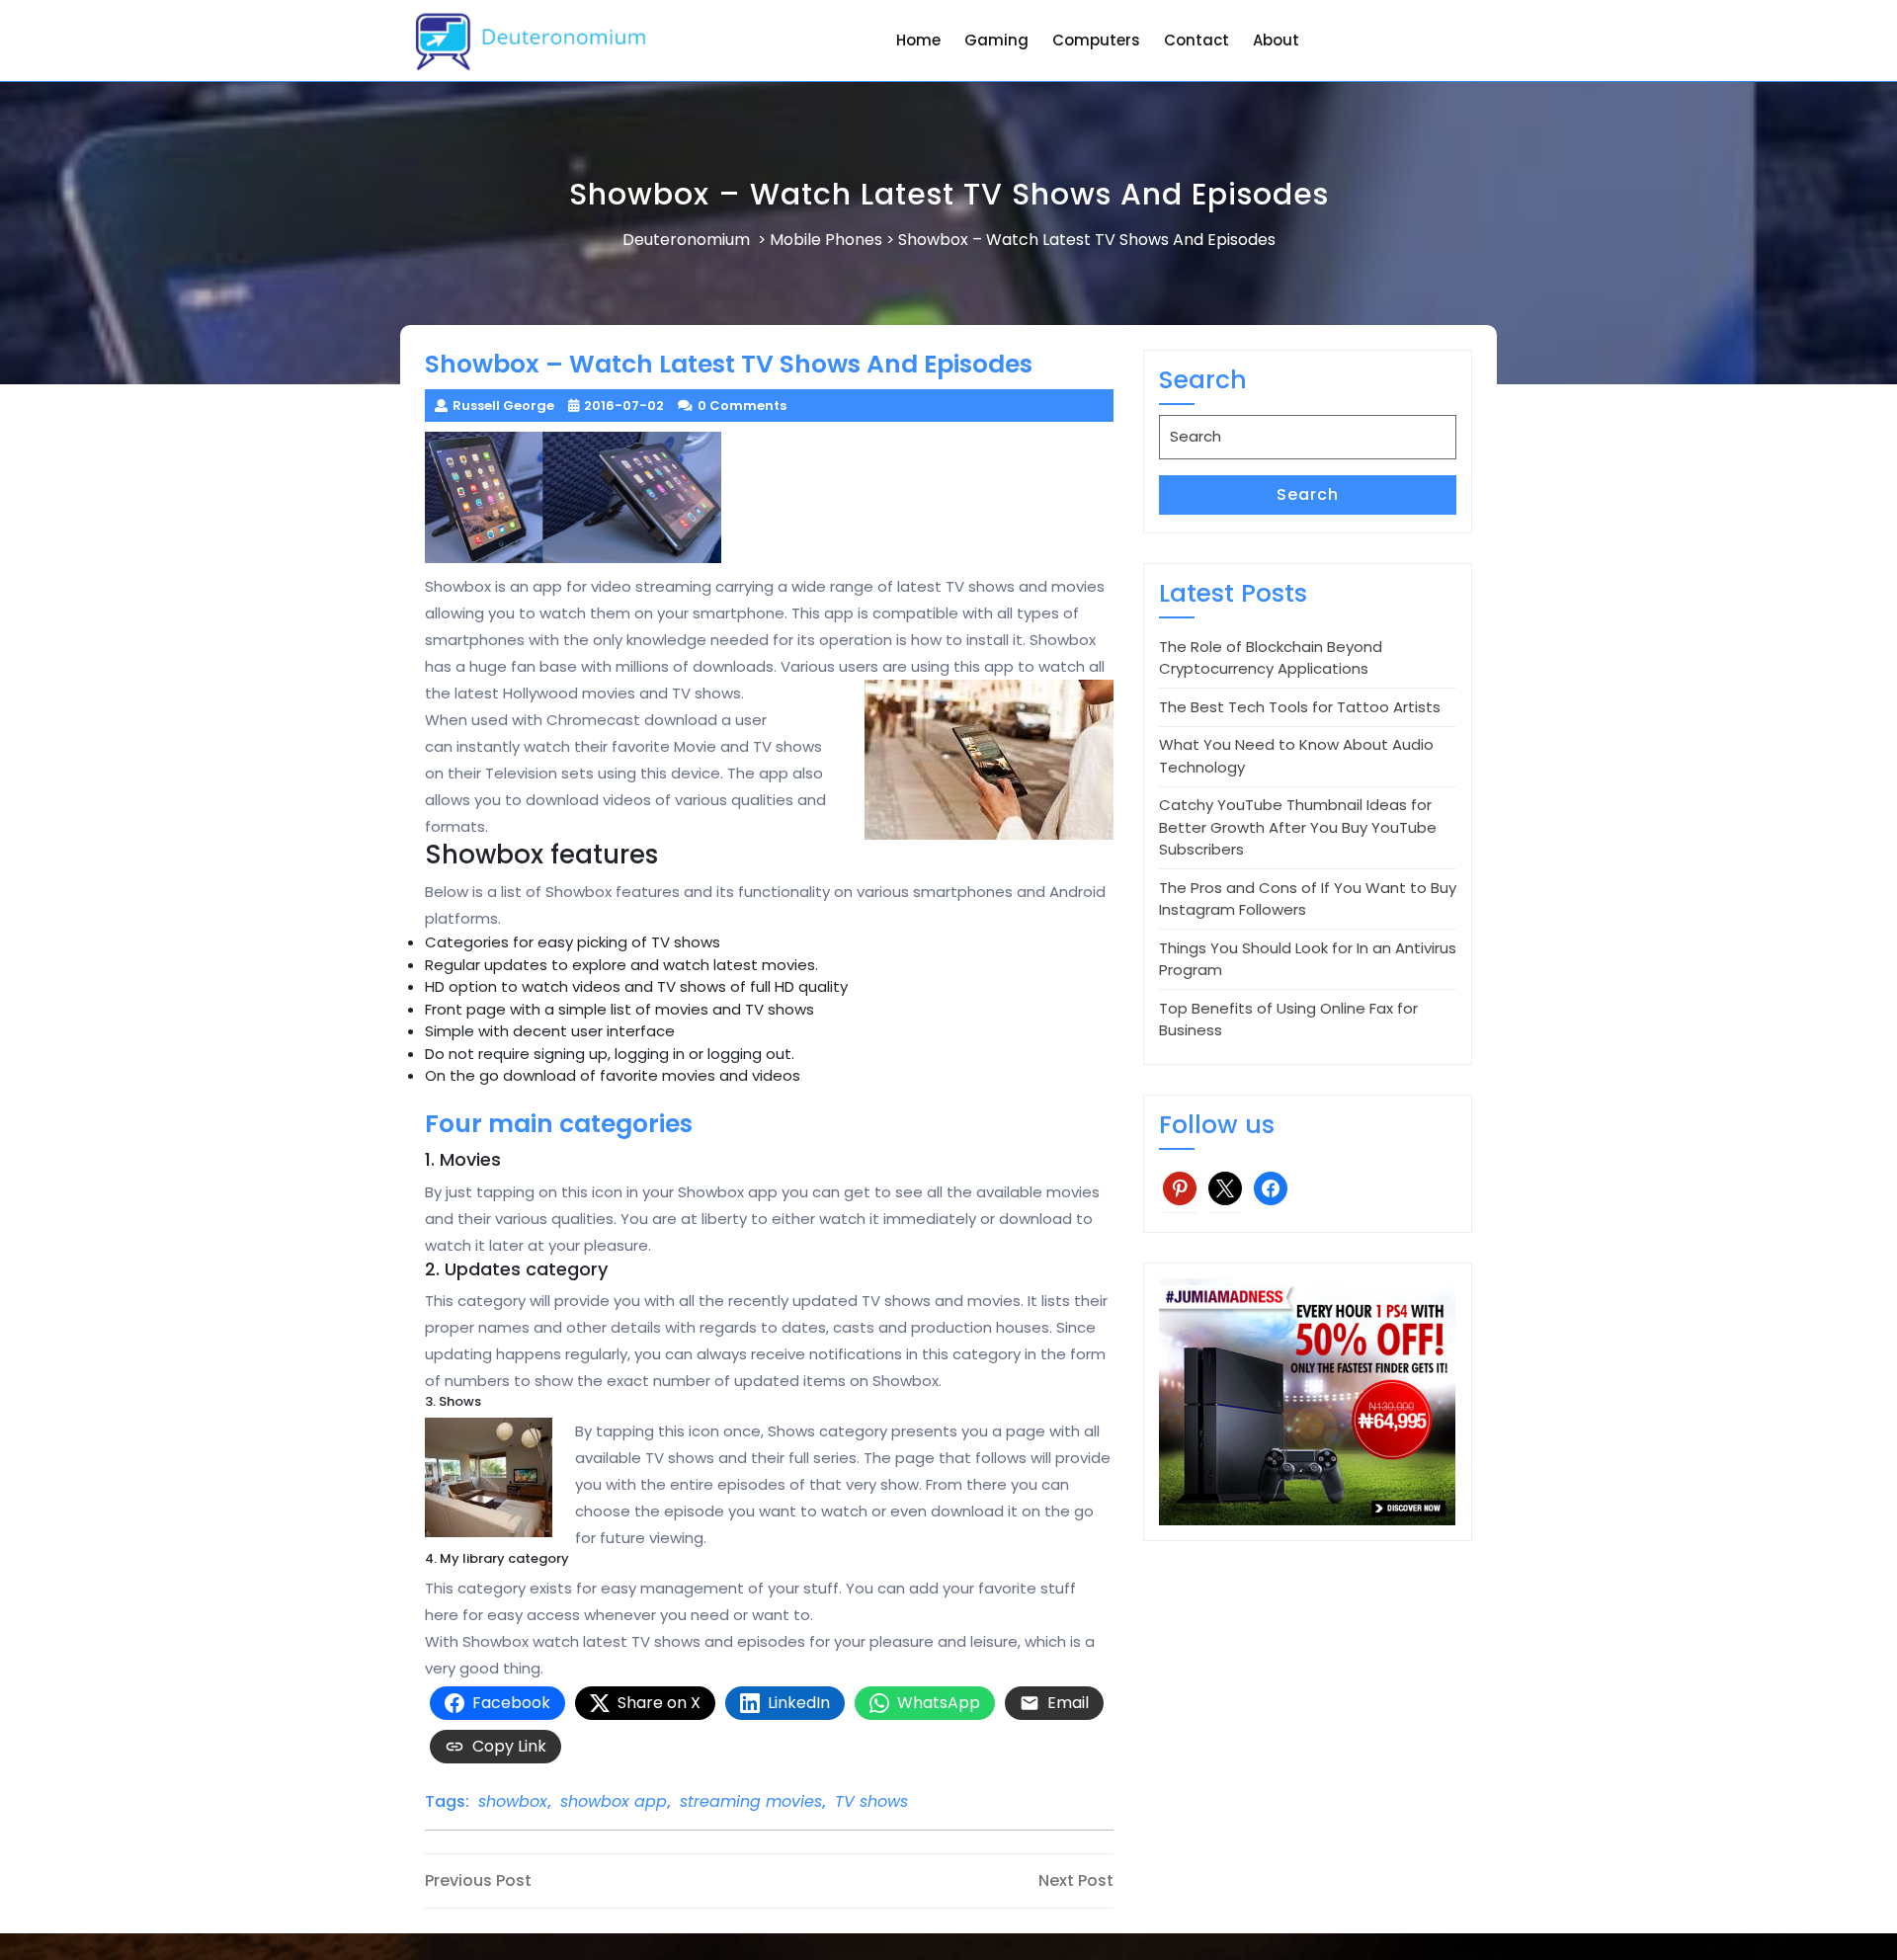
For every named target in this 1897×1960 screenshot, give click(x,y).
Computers (1096, 40)
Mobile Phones (826, 240)
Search (1308, 494)
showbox (513, 1801)
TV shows (871, 1801)
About (1276, 40)
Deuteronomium (686, 240)
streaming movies (751, 1801)
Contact (1196, 40)
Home (918, 40)
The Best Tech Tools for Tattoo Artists (1300, 707)
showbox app (614, 1801)
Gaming (996, 40)
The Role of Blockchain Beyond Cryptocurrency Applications (1271, 658)
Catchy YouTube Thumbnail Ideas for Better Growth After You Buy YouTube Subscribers (1298, 827)
